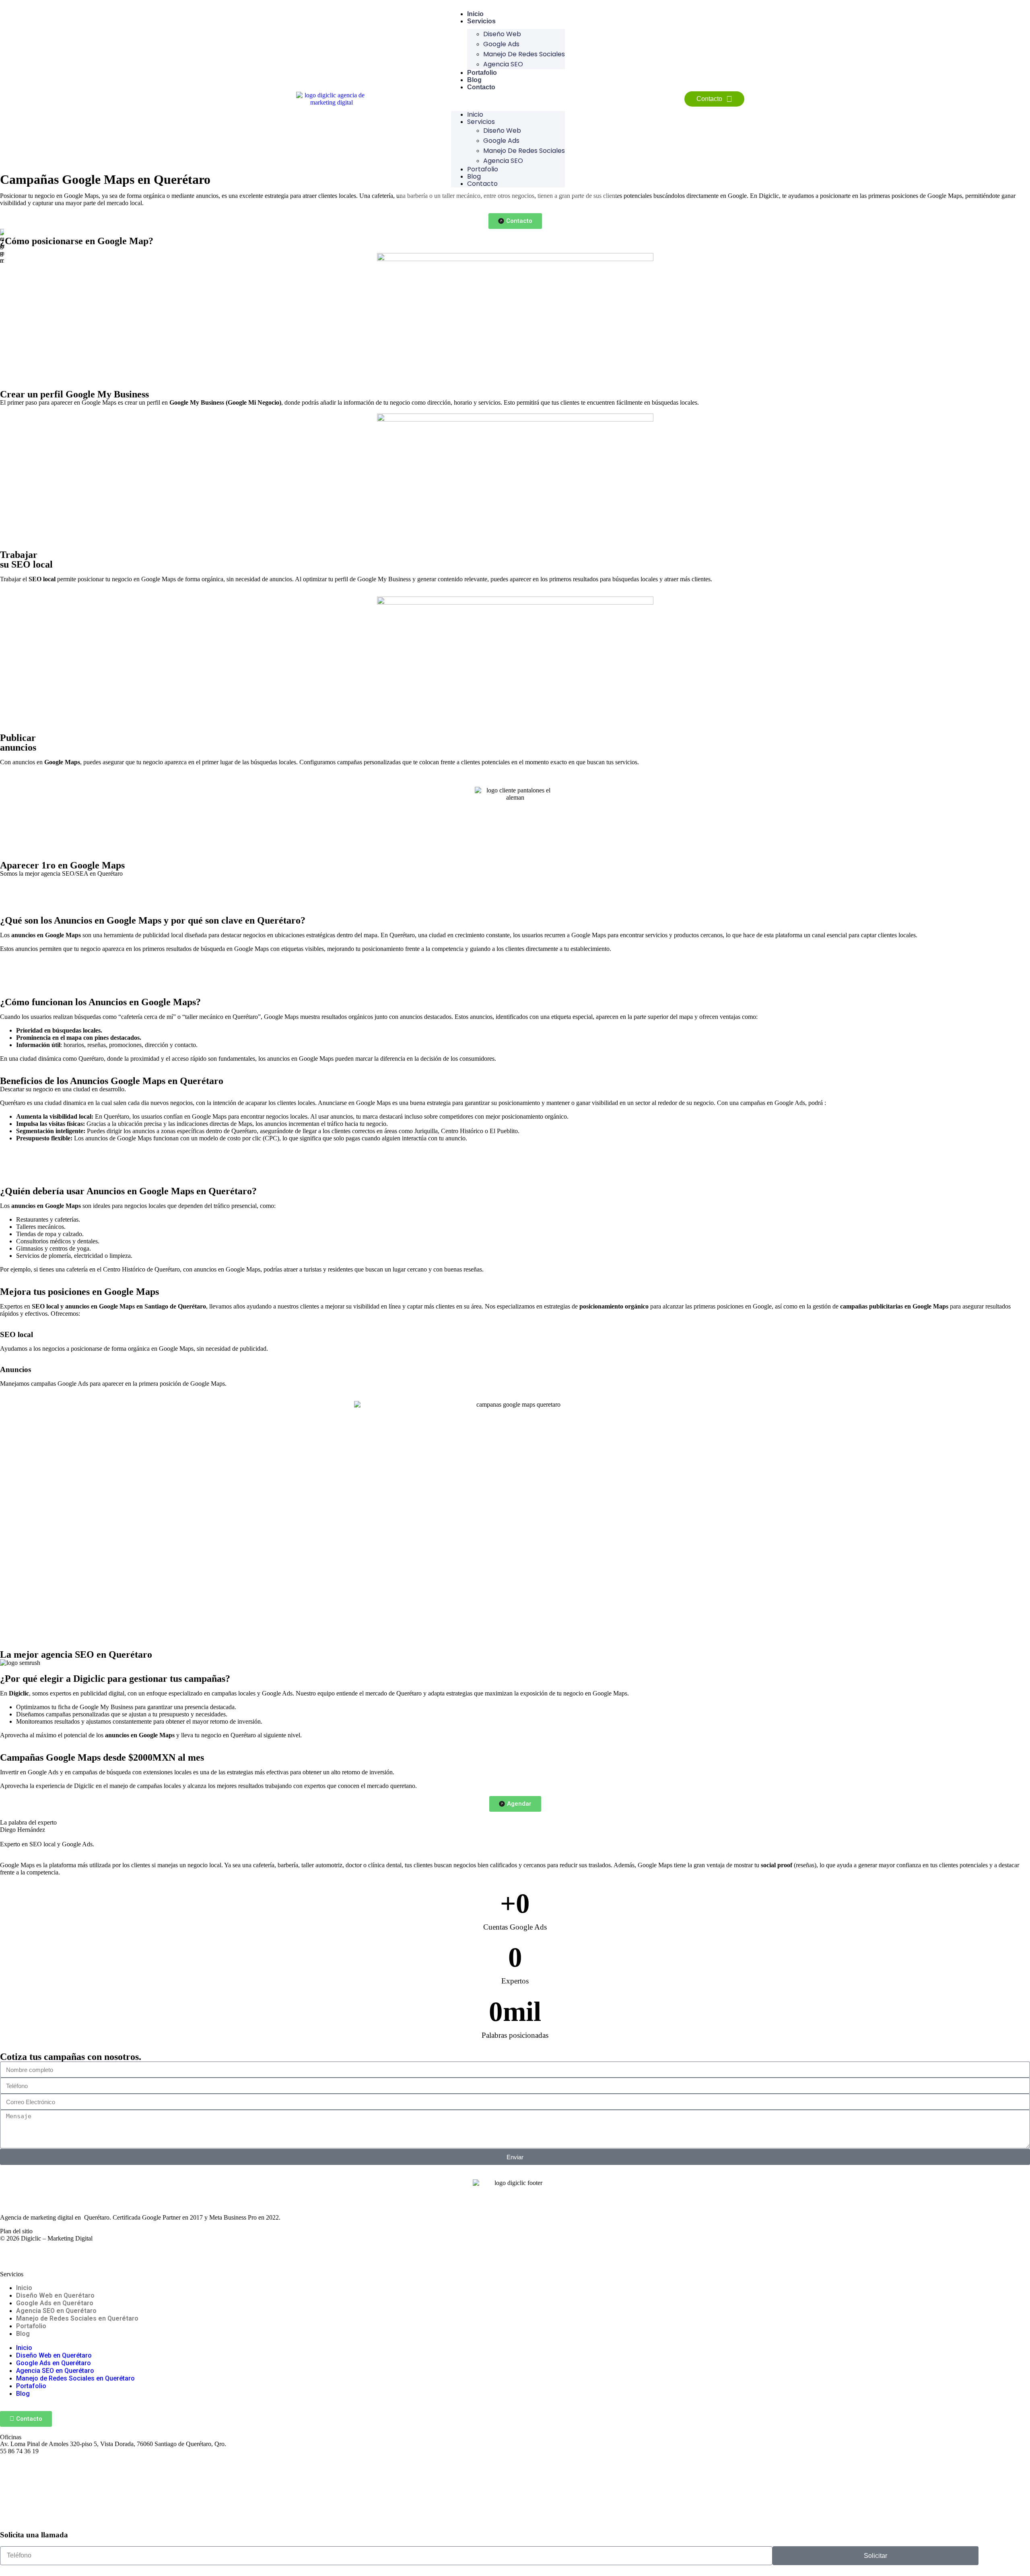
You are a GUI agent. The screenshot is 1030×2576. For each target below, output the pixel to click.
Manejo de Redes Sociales (524, 54)
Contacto (481, 87)
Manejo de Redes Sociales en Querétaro (77, 2318)
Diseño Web (502, 34)
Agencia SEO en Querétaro (56, 2311)
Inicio (475, 14)
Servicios (481, 21)
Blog (474, 80)
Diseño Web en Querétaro (55, 2295)
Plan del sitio (16, 2231)
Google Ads (501, 44)
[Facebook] (10, 2252)
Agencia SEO (503, 64)
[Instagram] (32, 2252)
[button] (508, 101)
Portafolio (482, 73)
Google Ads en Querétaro (55, 2303)
